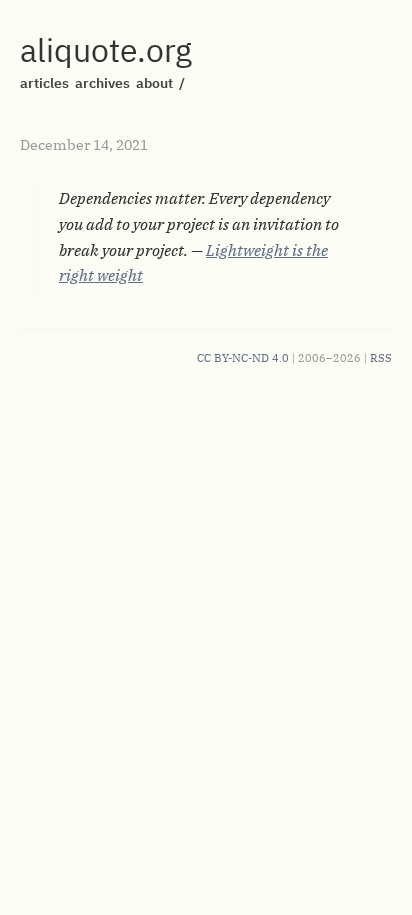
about (154, 83)
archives (102, 83)
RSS (381, 358)
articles (44, 83)
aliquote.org (106, 50)
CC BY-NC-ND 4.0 (243, 358)
